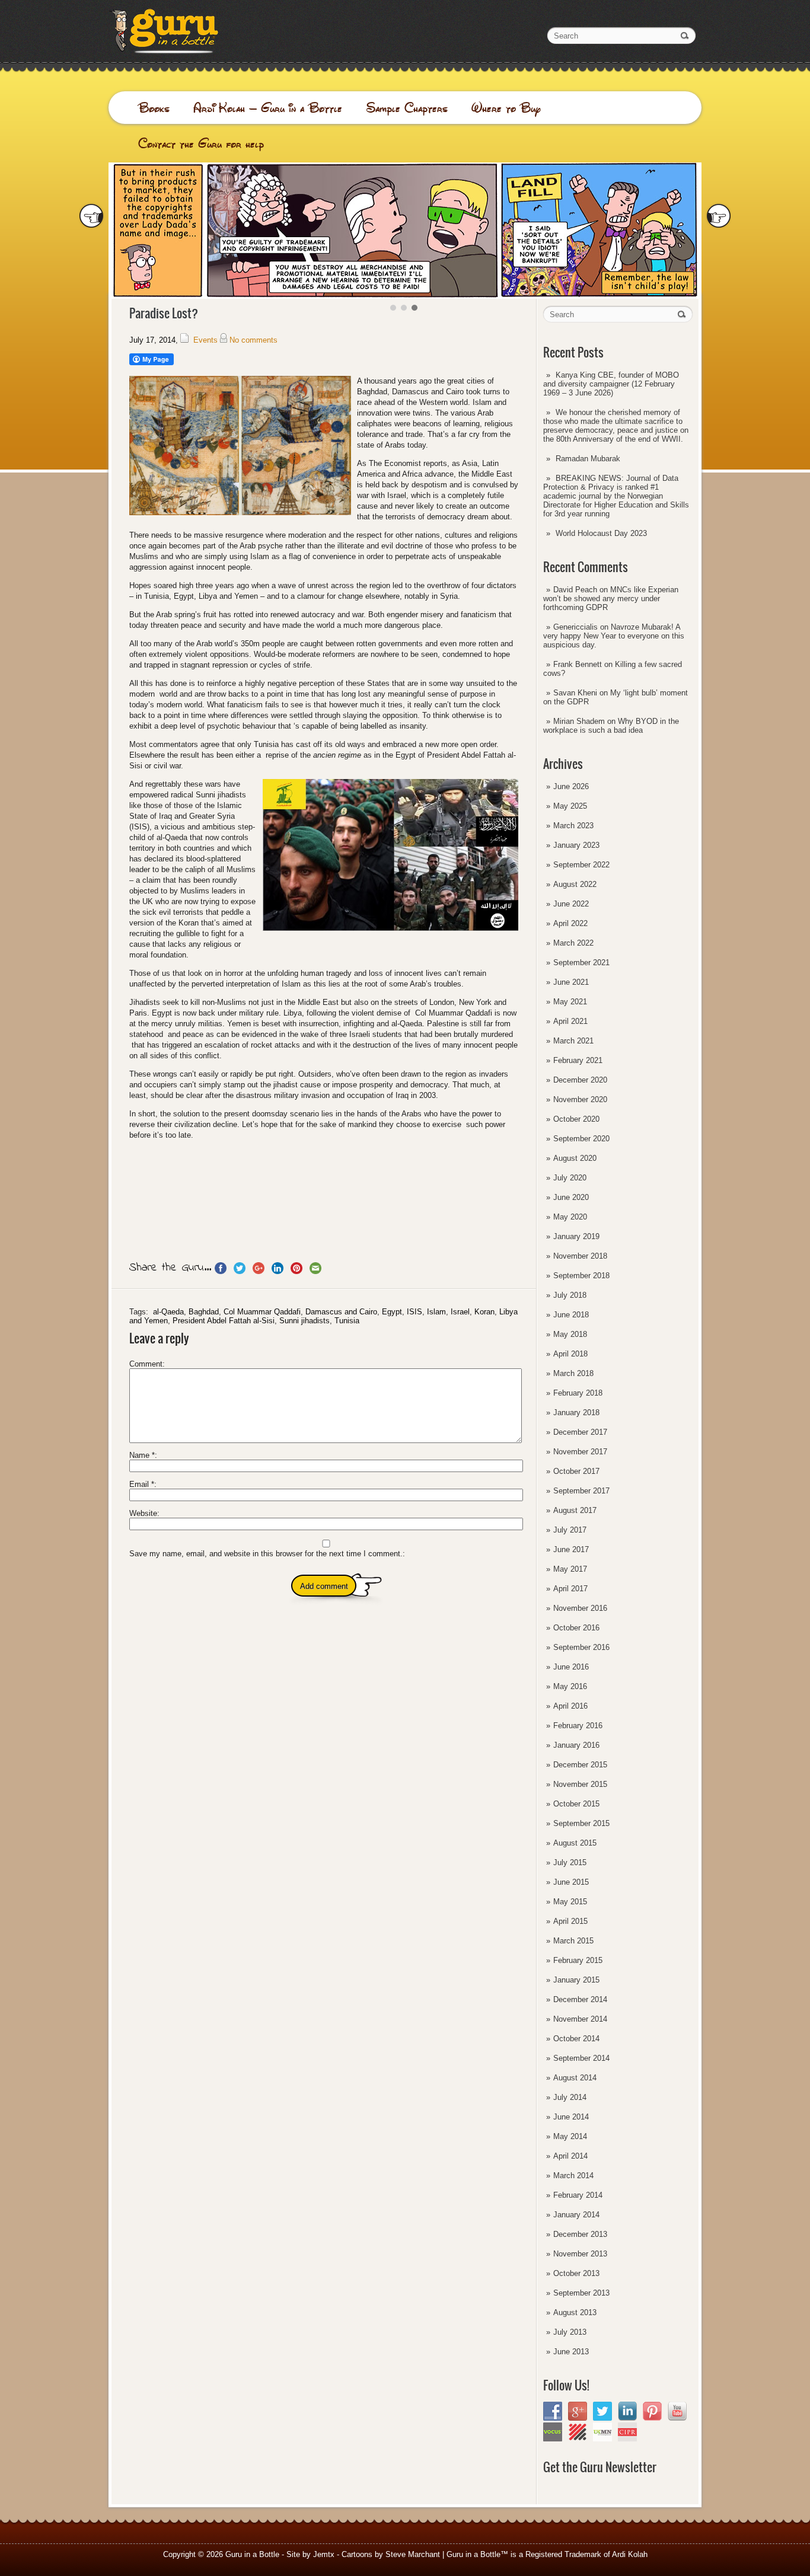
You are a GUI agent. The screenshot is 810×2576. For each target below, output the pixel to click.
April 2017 (570, 1589)
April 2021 (570, 1021)
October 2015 (576, 1804)
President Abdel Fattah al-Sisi (224, 1321)
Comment (146, 1364)
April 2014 (570, 2156)
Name (142, 1455)
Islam (436, 1312)
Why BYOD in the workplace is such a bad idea (611, 726)
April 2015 (570, 1921)
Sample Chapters (407, 108)
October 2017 (576, 1471)
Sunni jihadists (304, 1321)
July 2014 (570, 2097)
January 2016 (576, 1745)
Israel (460, 1312)
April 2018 (570, 1354)
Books (154, 108)
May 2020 (570, 1217)
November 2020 (580, 1099)
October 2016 (576, 1628)
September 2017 (581, 1491)
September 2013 (581, 2293)
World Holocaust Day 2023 (601, 533)
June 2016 (571, 1667)
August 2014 (575, 2078)
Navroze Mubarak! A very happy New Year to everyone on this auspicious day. (614, 636)
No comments (253, 340)
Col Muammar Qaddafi (262, 1312)
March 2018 (573, 1373)
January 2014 (576, 2215)
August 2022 (575, 884)
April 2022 (570, 923)
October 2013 (576, 2273)
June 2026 (571, 786)
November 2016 (580, 1608)
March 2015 (573, 1941)
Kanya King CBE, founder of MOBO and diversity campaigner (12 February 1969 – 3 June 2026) (611, 384)
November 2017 (580, 1452)
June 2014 (571, 2117)
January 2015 (576, 1980)
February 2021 (578, 1060)
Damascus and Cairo (341, 1312)
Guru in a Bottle (252, 2554)
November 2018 (580, 1256)
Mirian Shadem (579, 721)
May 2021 (570, 1002)
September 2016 (581, 1647)
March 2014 (573, 2176)
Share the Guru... (170, 1268)
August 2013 (575, 2312)
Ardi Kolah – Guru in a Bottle (268, 108)
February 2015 (578, 1960)
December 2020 (580, 1080)
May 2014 (570, 2136)
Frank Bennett (578, 664)
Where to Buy (506, 108)
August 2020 (575, 1158)
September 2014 (581, 2058)
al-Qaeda (168, 1312)
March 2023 (573, 826)
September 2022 (581, 865)
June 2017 (571, 1549)
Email (142, 1484)
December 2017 (580, 1432)
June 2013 (571, 2352)
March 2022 (573, 943)
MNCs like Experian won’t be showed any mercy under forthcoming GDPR (611, 598)
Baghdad (204, 1312)
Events (205, 340)
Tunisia (347, 1321)
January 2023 (576, 845)
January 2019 (576, 1236)
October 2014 (576, 2039)
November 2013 (580, 2254)
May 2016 (570, 1686)
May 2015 (570, 1902)
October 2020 (576, 1119)
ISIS (414, 1312)
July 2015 (570, 1862)
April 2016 (570, 1706)
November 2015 (580, 1784)
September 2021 (581, 963)
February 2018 (578, 1393)
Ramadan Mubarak (588, 459)
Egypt (392, 1312)
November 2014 (580, 2019)
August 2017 (575, 1510)
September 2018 (581, 1276)
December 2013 (580, 2234)
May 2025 (570, 806)
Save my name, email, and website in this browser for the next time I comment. (266, 1554)
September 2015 (581, 1823)
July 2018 (570, 1295)
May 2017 (570, 1569)
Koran (484, 1312)
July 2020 (570, 1178)
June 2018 (571, 1315)
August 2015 (575, 1843)
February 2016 (578, 1726)
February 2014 (578, 2195)
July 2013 (570, 2332)
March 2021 (573, 1041)
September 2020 (581, 1139)
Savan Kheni (575, 693)
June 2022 (571, 904)
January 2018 (576, 1413)
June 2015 (571, 1882)
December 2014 (580, 1999)
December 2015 (580, 1765)
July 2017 (570, 1530)
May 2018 (570, 1334)
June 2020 (571, 1197)
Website (143, 1513)
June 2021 (571, 982)
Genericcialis (575, 627)
